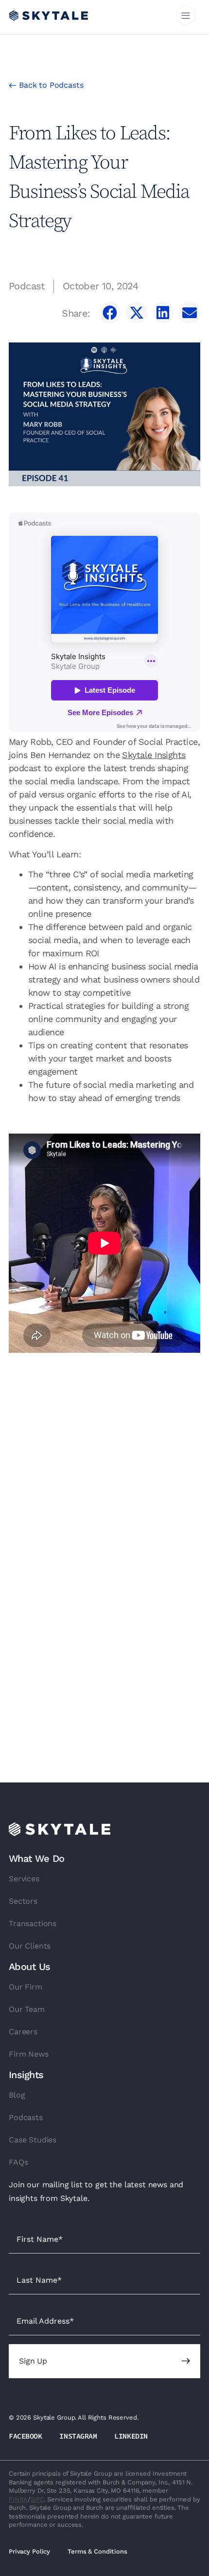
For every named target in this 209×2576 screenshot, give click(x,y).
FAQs (18, 2162)
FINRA (18, 2499)
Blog (17, 2095)
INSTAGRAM (78, 2436)
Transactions (33, 1923)
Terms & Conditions (97, 2551)
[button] (186, 17)
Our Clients (30, 1946)
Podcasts (26, 2117)
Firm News (29, 2054)
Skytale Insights (154, 755)
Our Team (27, 2009)
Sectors (23, 1901)
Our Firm (26, 1987)
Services (24, 1879)
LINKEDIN (131, 2436)
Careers (23, 2032)
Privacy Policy (29, 2551)
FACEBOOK (25, 2436)
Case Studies (33, 2140)
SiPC (37, 2499)
